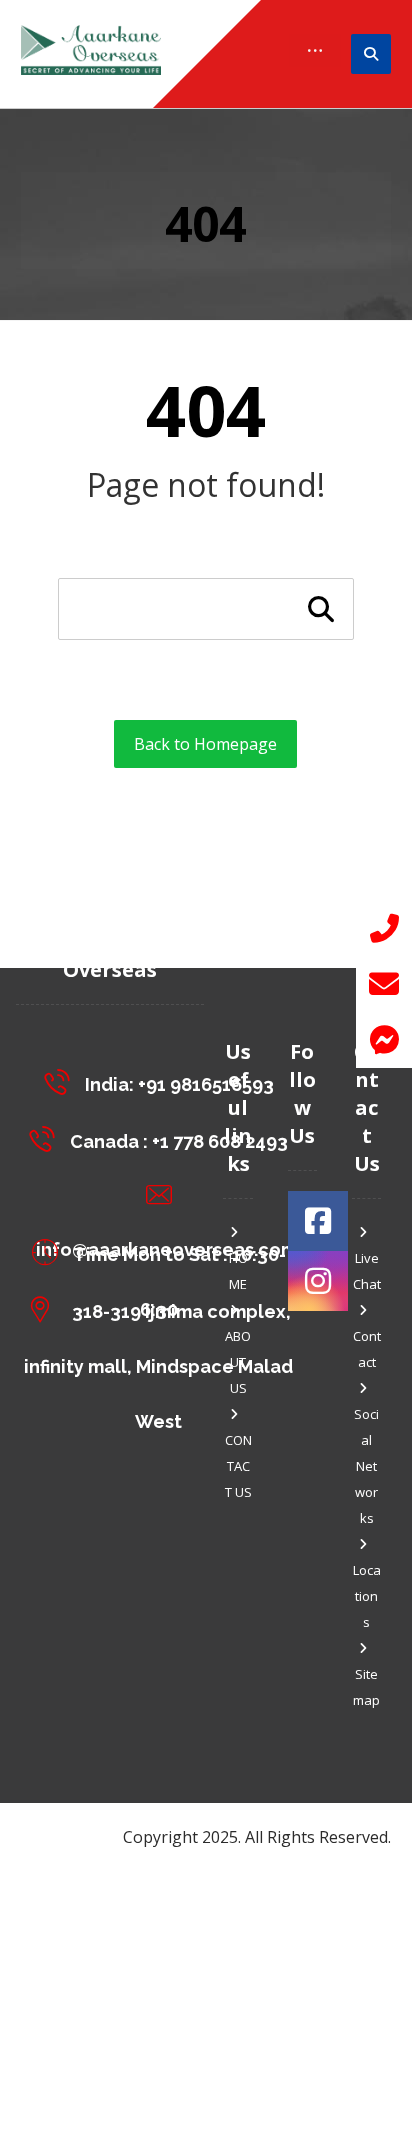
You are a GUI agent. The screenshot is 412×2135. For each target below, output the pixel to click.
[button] (384, 1040)
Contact (367, 1349)
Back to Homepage (205, 744)
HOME (238, 1271)
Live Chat (367, 1271)
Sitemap (366, 1687)
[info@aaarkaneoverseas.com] (164, 1195)
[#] (318, 1221)
